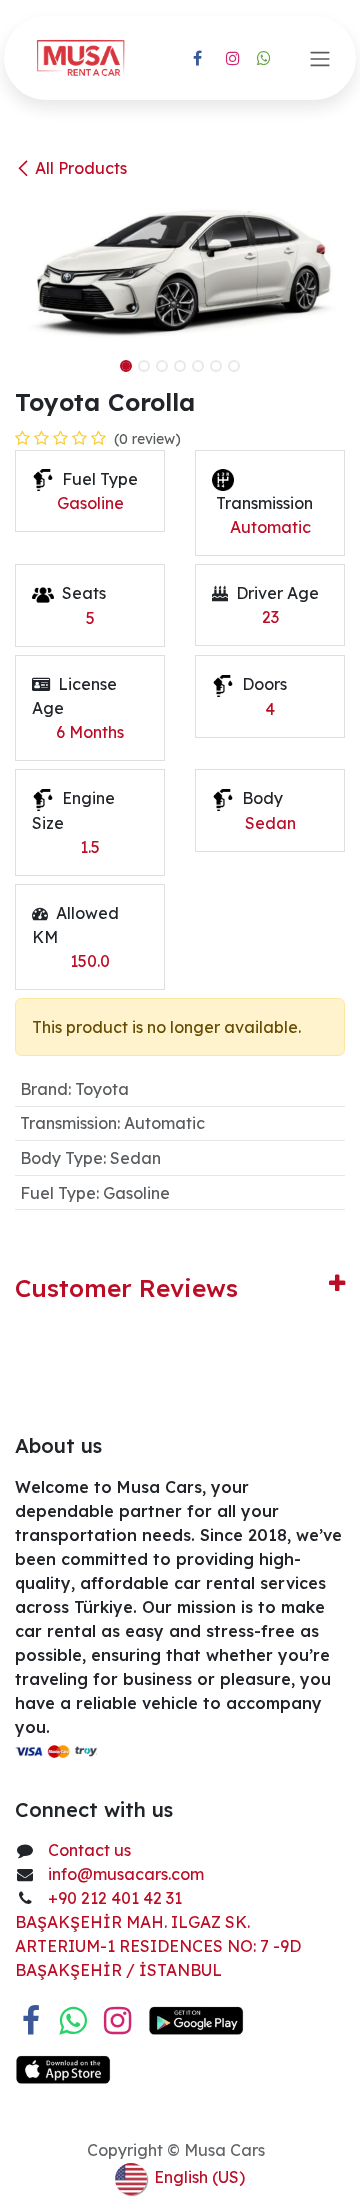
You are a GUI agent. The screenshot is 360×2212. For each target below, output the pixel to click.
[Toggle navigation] (320, 58)
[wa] (264, 58)
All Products (81, 168)
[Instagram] (233, 58)
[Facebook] (197, 58)
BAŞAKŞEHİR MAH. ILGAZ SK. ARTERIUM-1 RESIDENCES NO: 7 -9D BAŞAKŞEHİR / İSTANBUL (158, 1946)
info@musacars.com (126, 1874)
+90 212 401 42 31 (117, 1898)
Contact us (89, 1850)
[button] (31, 360)
